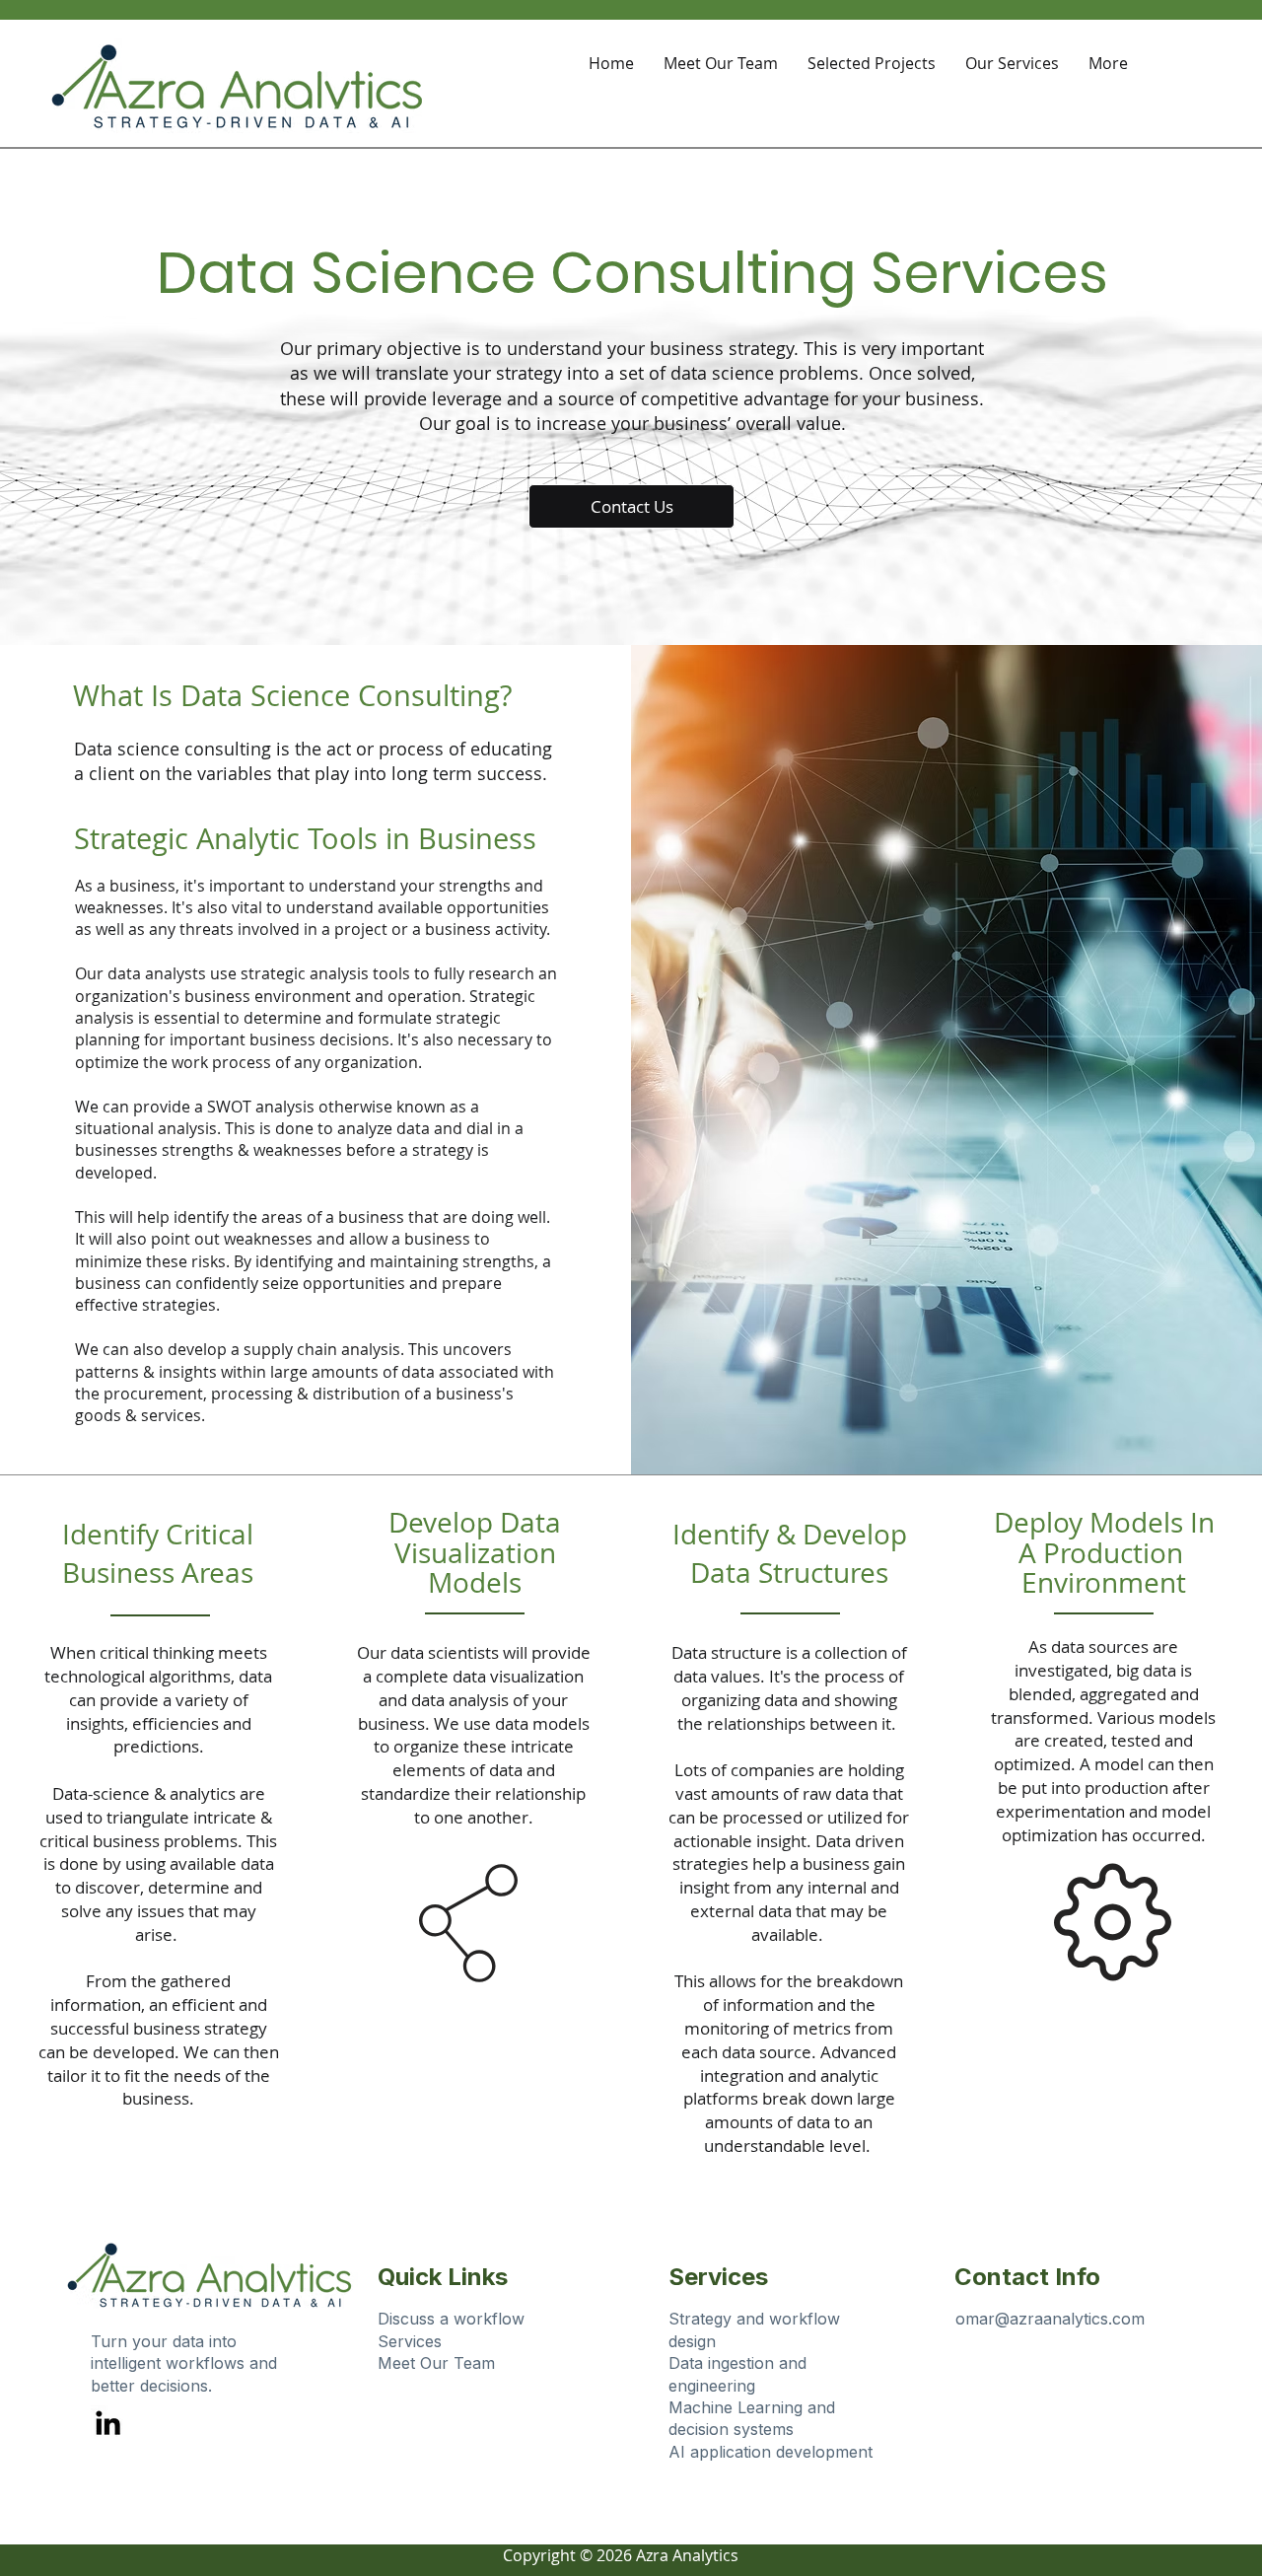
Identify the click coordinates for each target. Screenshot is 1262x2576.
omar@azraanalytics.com (1050, 2319)
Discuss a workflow (451, 2319)
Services (410, 2341)
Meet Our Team (436, 2363)
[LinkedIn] (108, 2423)
